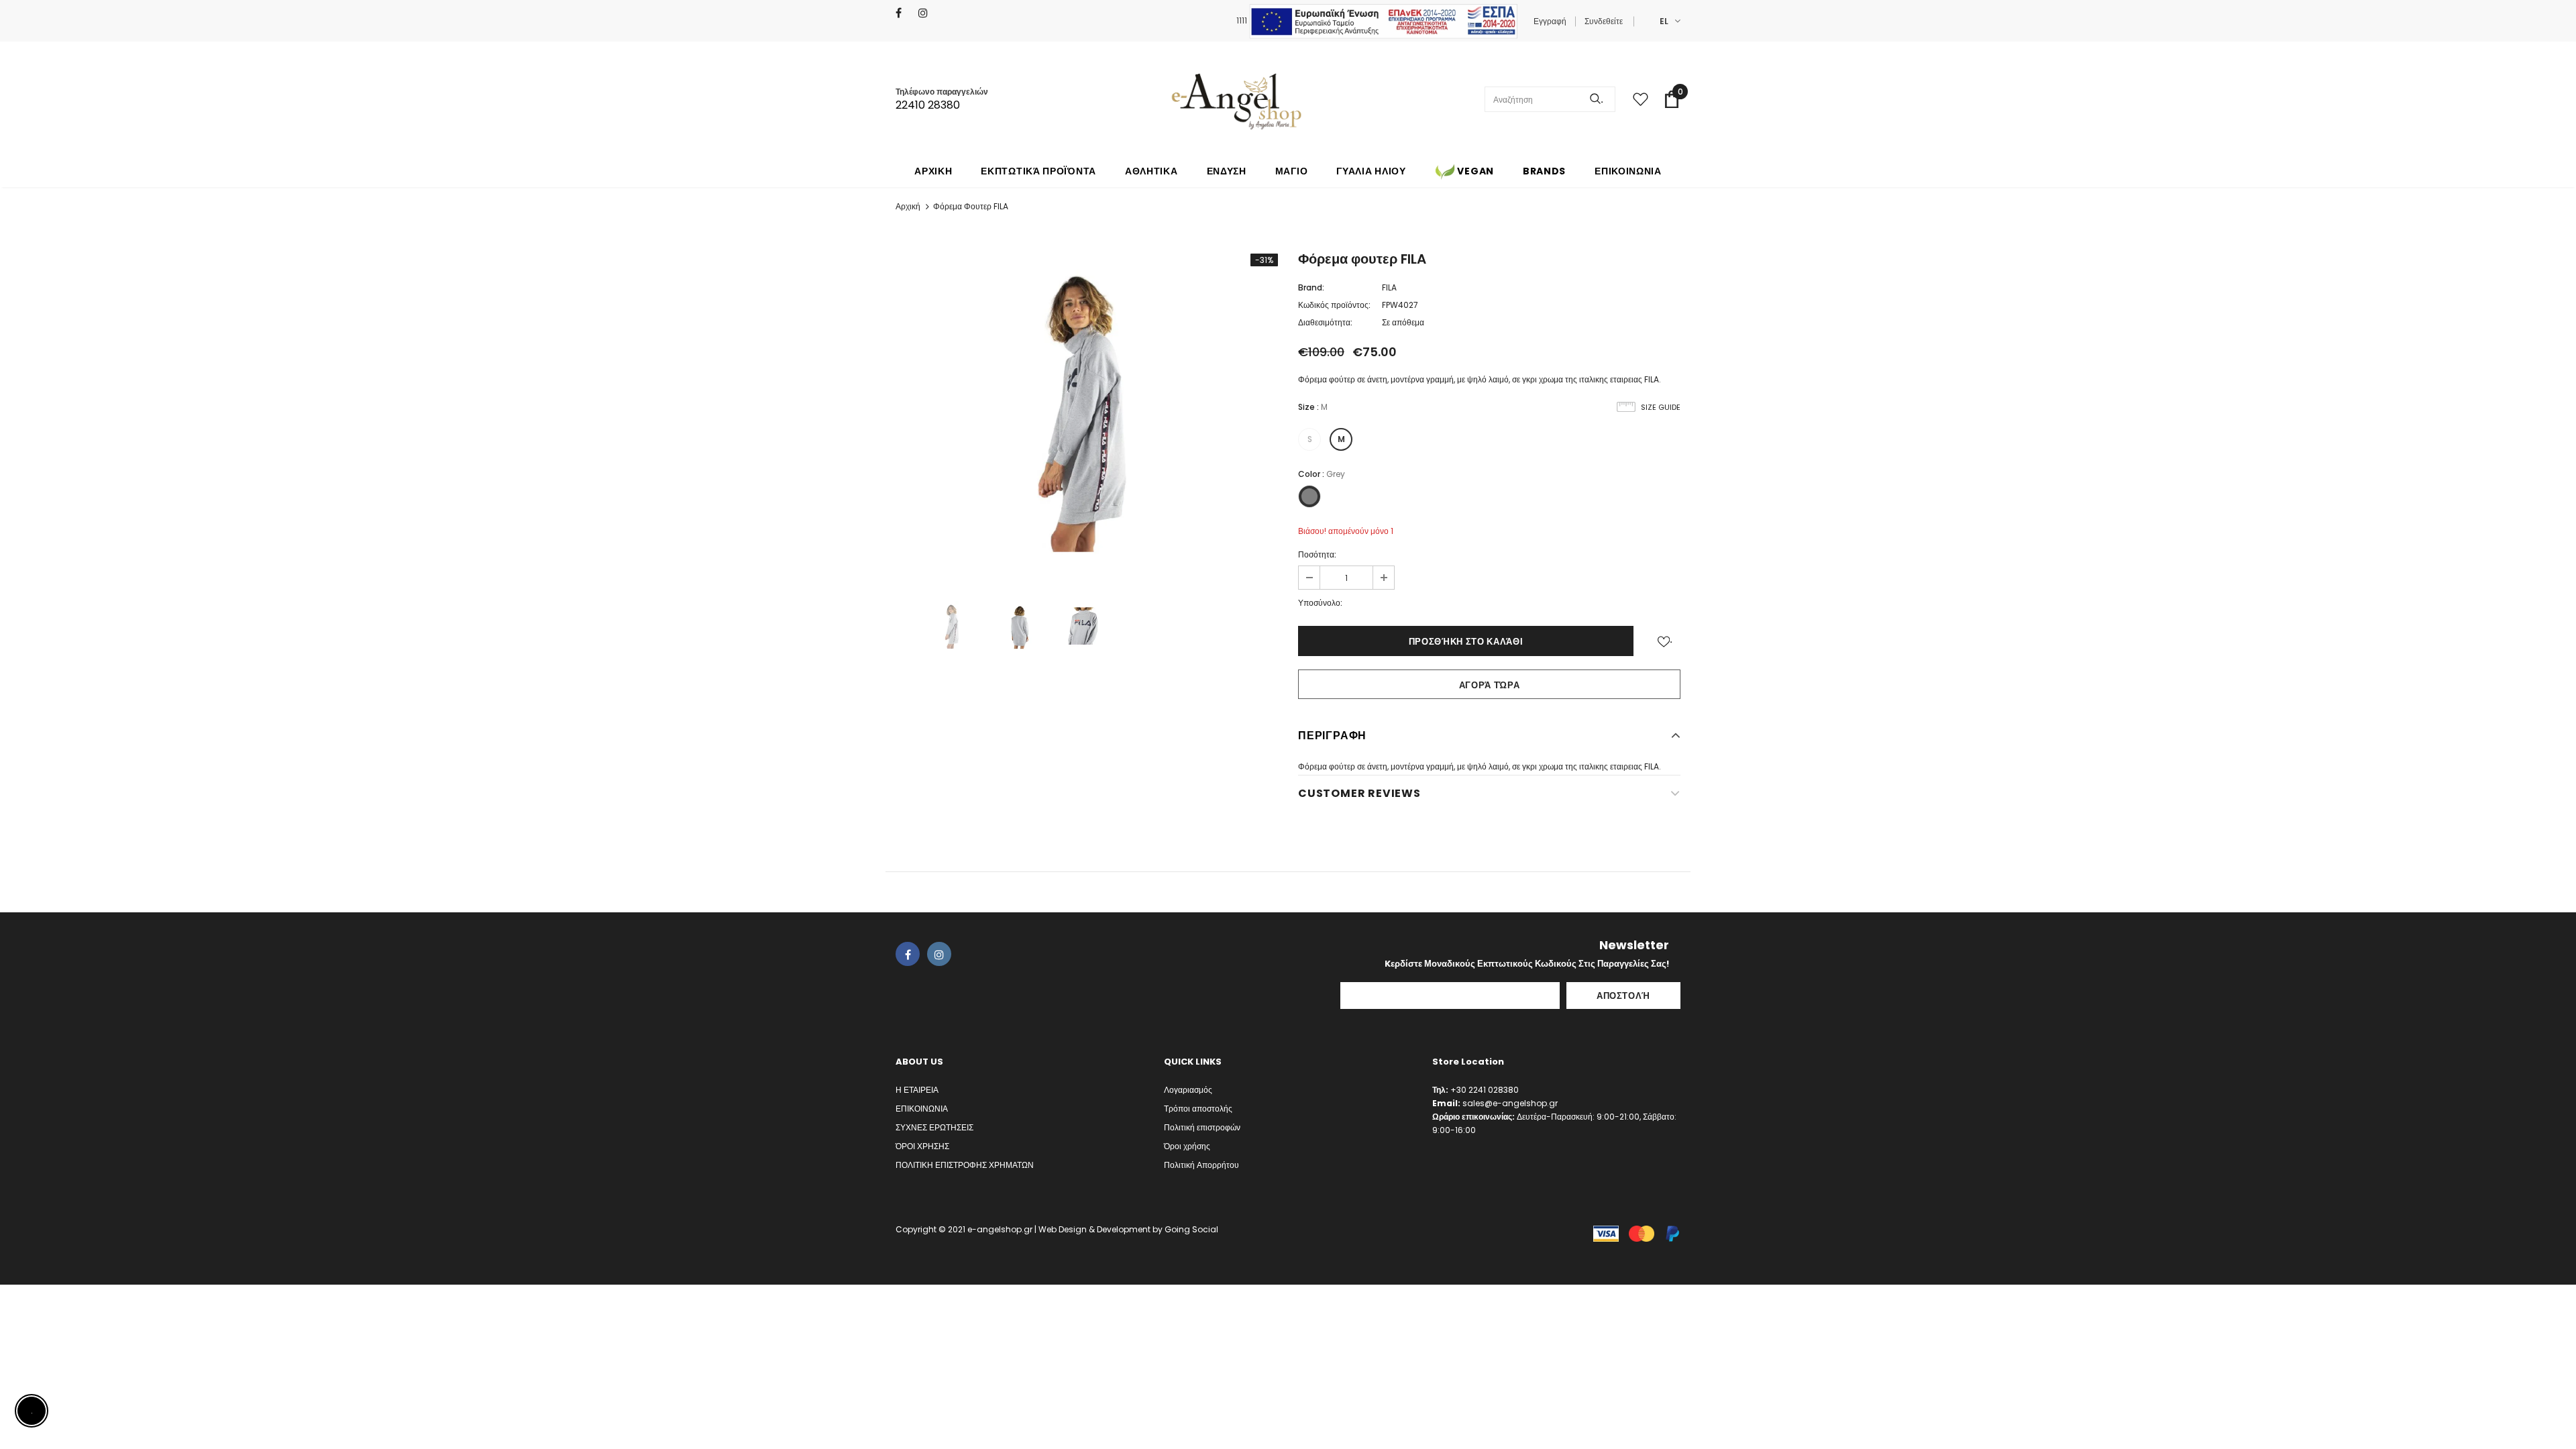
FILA (1389, 287)
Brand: (1311, 287)
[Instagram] (927, 13)
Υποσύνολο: (1320, 603)
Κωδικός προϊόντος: (1334, 305)
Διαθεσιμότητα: (1325, 322)
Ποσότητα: (1317, 554)
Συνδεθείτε (1604, 21)
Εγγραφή (1550, 21)
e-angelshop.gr (1000, 1229)
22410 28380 (928, 105)
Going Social (1191, 1229)
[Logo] (1236, 99)
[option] (1087, 410)
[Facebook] (904, 13)
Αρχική (908, 206)
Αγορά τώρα (1490, 685)
